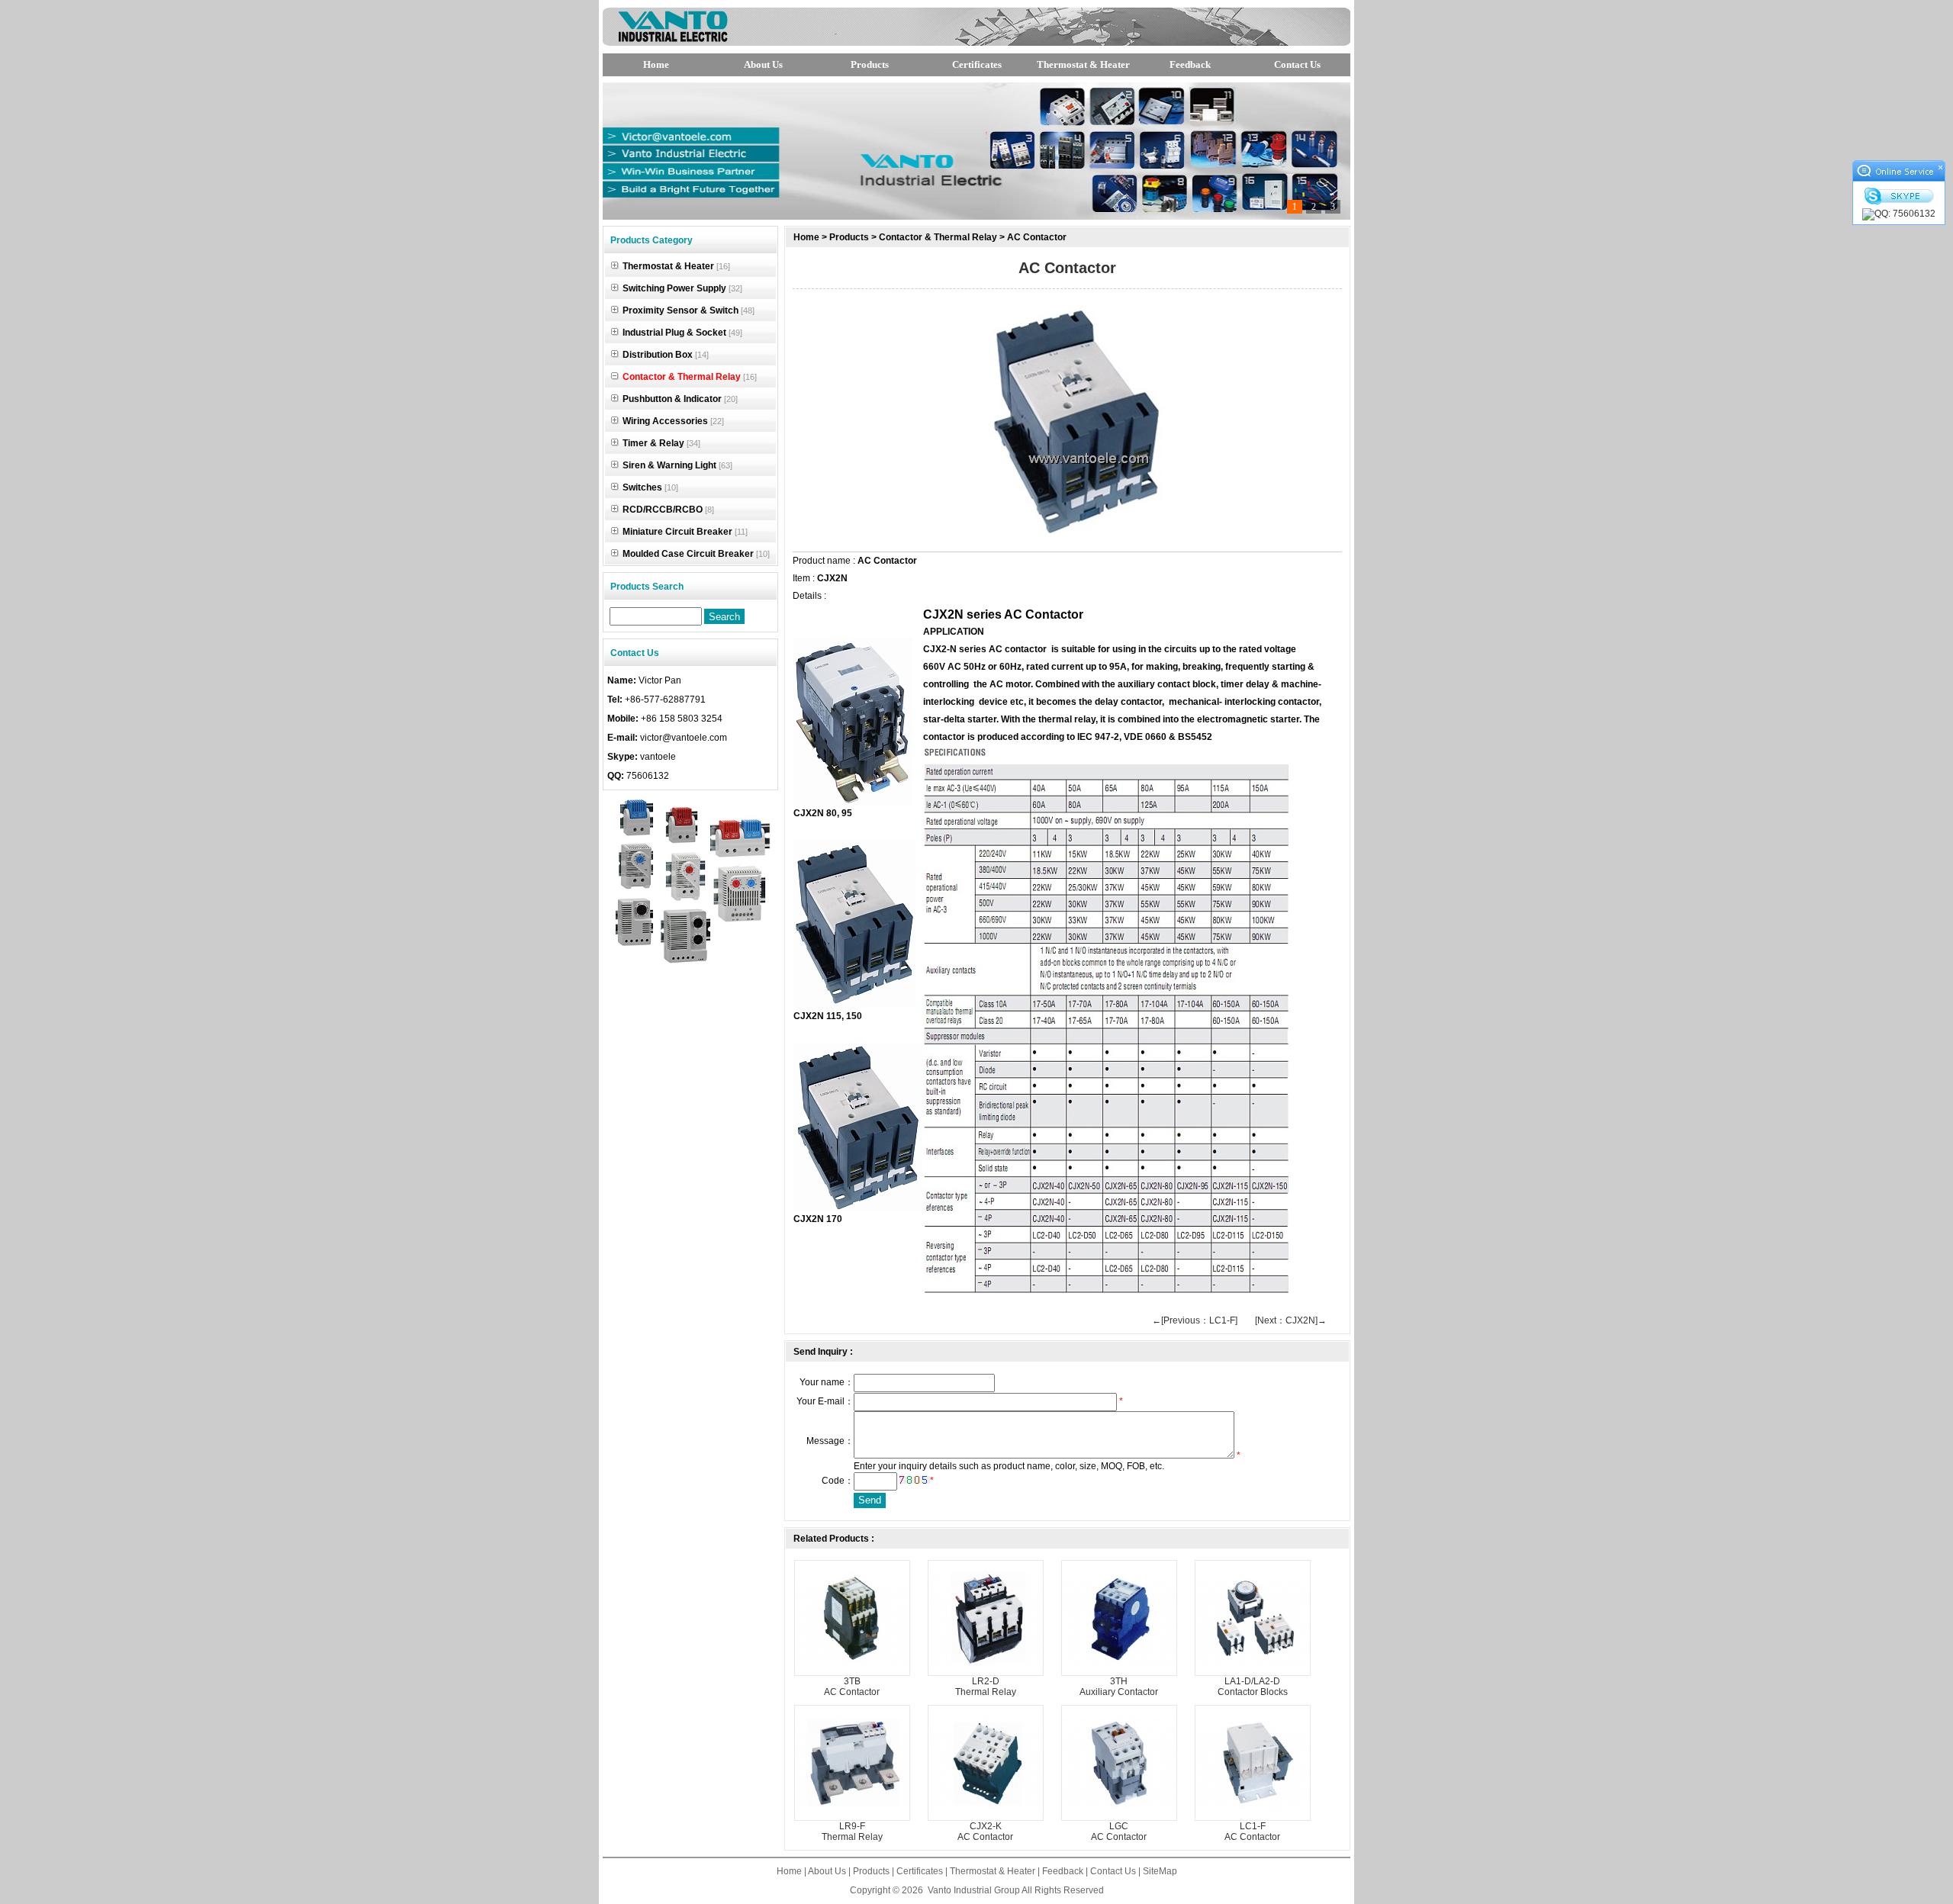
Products (870, 64)
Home (656, 64)
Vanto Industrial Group (974, 1890)
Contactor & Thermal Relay (938, 237)
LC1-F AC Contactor (1252, 1832)
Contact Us (1297, 64)
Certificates (977, 64)
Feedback (1190, 64)
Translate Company (1268, 27)
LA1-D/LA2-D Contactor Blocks (1253, 1687)
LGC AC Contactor (1119, 1832)
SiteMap (1160, 1871)
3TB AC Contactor (852, 1687)
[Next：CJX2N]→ (1291, 1320)
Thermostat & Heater (1083, 64)
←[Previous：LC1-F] (1195, 1320)
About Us (763, 64)
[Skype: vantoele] (1899, 196)
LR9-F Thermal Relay (852, 1832)
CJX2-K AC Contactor (985, 1832)
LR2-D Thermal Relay (986, 1687)
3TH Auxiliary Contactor (1119, 1687)
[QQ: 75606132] (1899, 214)
